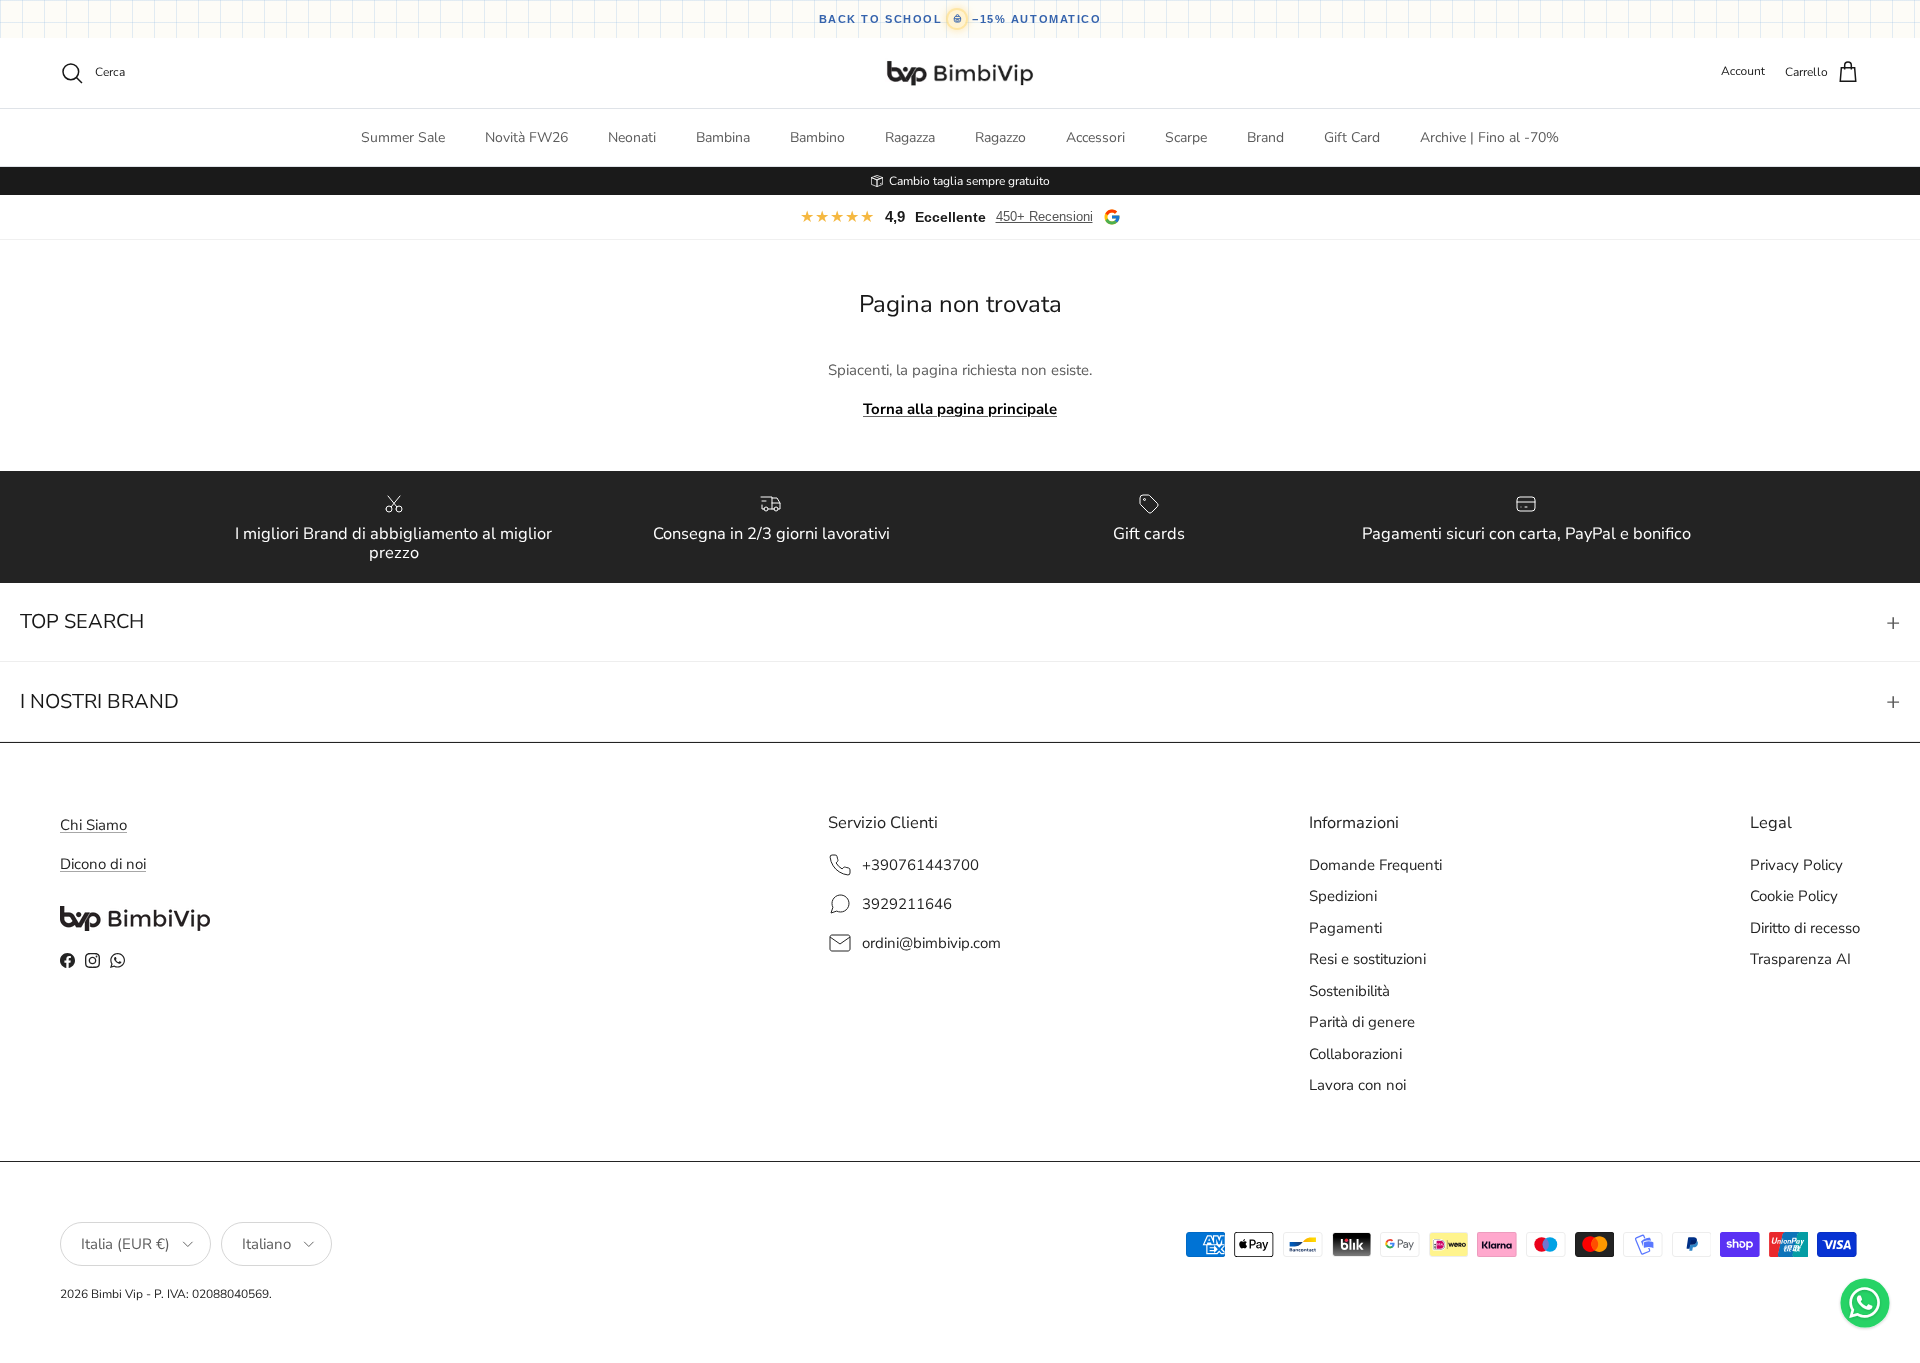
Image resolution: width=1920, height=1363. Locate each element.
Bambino (817, 137)
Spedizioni (1343, 896)
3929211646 (907, 904)
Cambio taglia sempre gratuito (969, 181)
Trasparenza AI (1800, 959)
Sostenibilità (1349, 991)
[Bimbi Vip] (960, 73)
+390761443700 (920, 865)
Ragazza (910, 137)
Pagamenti (1345, 928)
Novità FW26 (526, 137)
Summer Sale (403, 137)
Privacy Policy (1796, 865)
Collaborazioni (1355, 1054)
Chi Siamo (93, 825)
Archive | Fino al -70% (1489, 137)
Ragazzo (1000, 137)
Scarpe (1186, 137)
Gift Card (1352, 137)
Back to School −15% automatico (960, 19)
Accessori (1095, 137)
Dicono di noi (103, 864)
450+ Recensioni (1044, 216)
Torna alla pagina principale (960, 409)
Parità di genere (1362, 1022)
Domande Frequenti (1375, 865)
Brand (1265, 137)
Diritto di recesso (1805, 928)
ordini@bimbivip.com (931, 943)
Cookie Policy (1794, 896)
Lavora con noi (1357, 1085)
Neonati (632, 137)
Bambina (723, 137)
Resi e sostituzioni (1367, 959)
